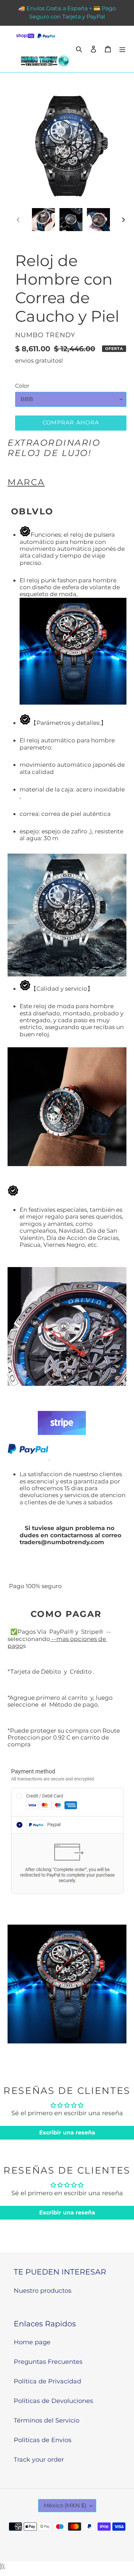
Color (22, 386)
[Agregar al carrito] (71, 423)
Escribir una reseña (67, 2133)
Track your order (39, 2460)
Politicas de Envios (43, 2440)
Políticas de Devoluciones (53, 2401)
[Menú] (122, 49)
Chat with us (119, 2561)
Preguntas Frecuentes (48, 2362)
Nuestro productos (43, 2291)
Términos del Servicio (47, 2420)
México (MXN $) (65, 2505)
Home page (32, 2342)
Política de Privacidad (47, 2381)
